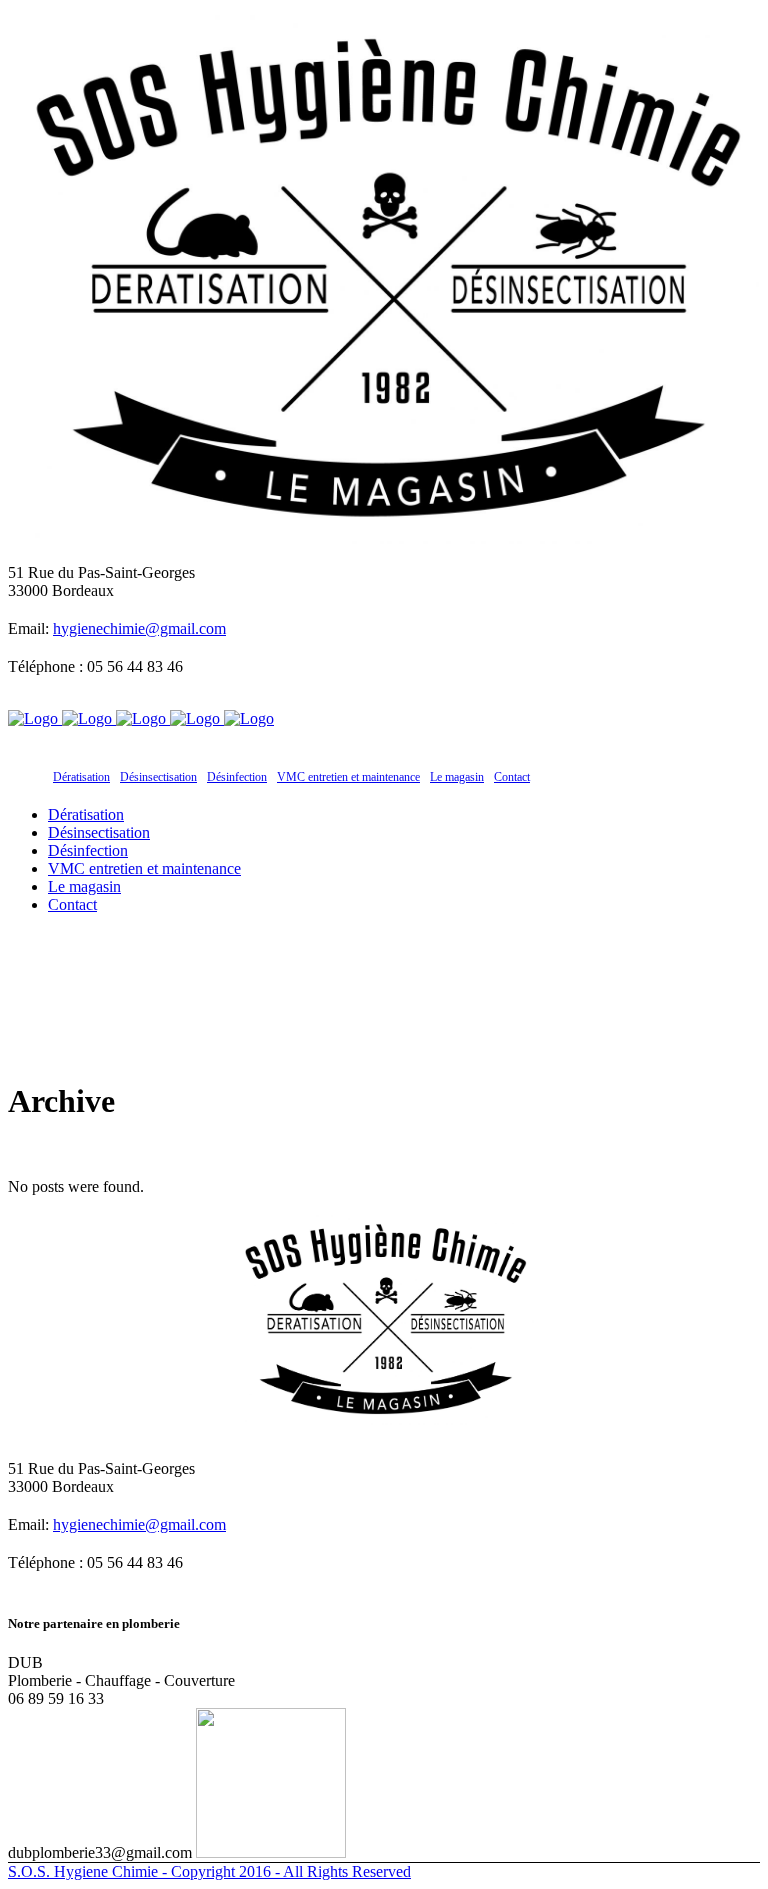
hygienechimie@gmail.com (139, 628)
